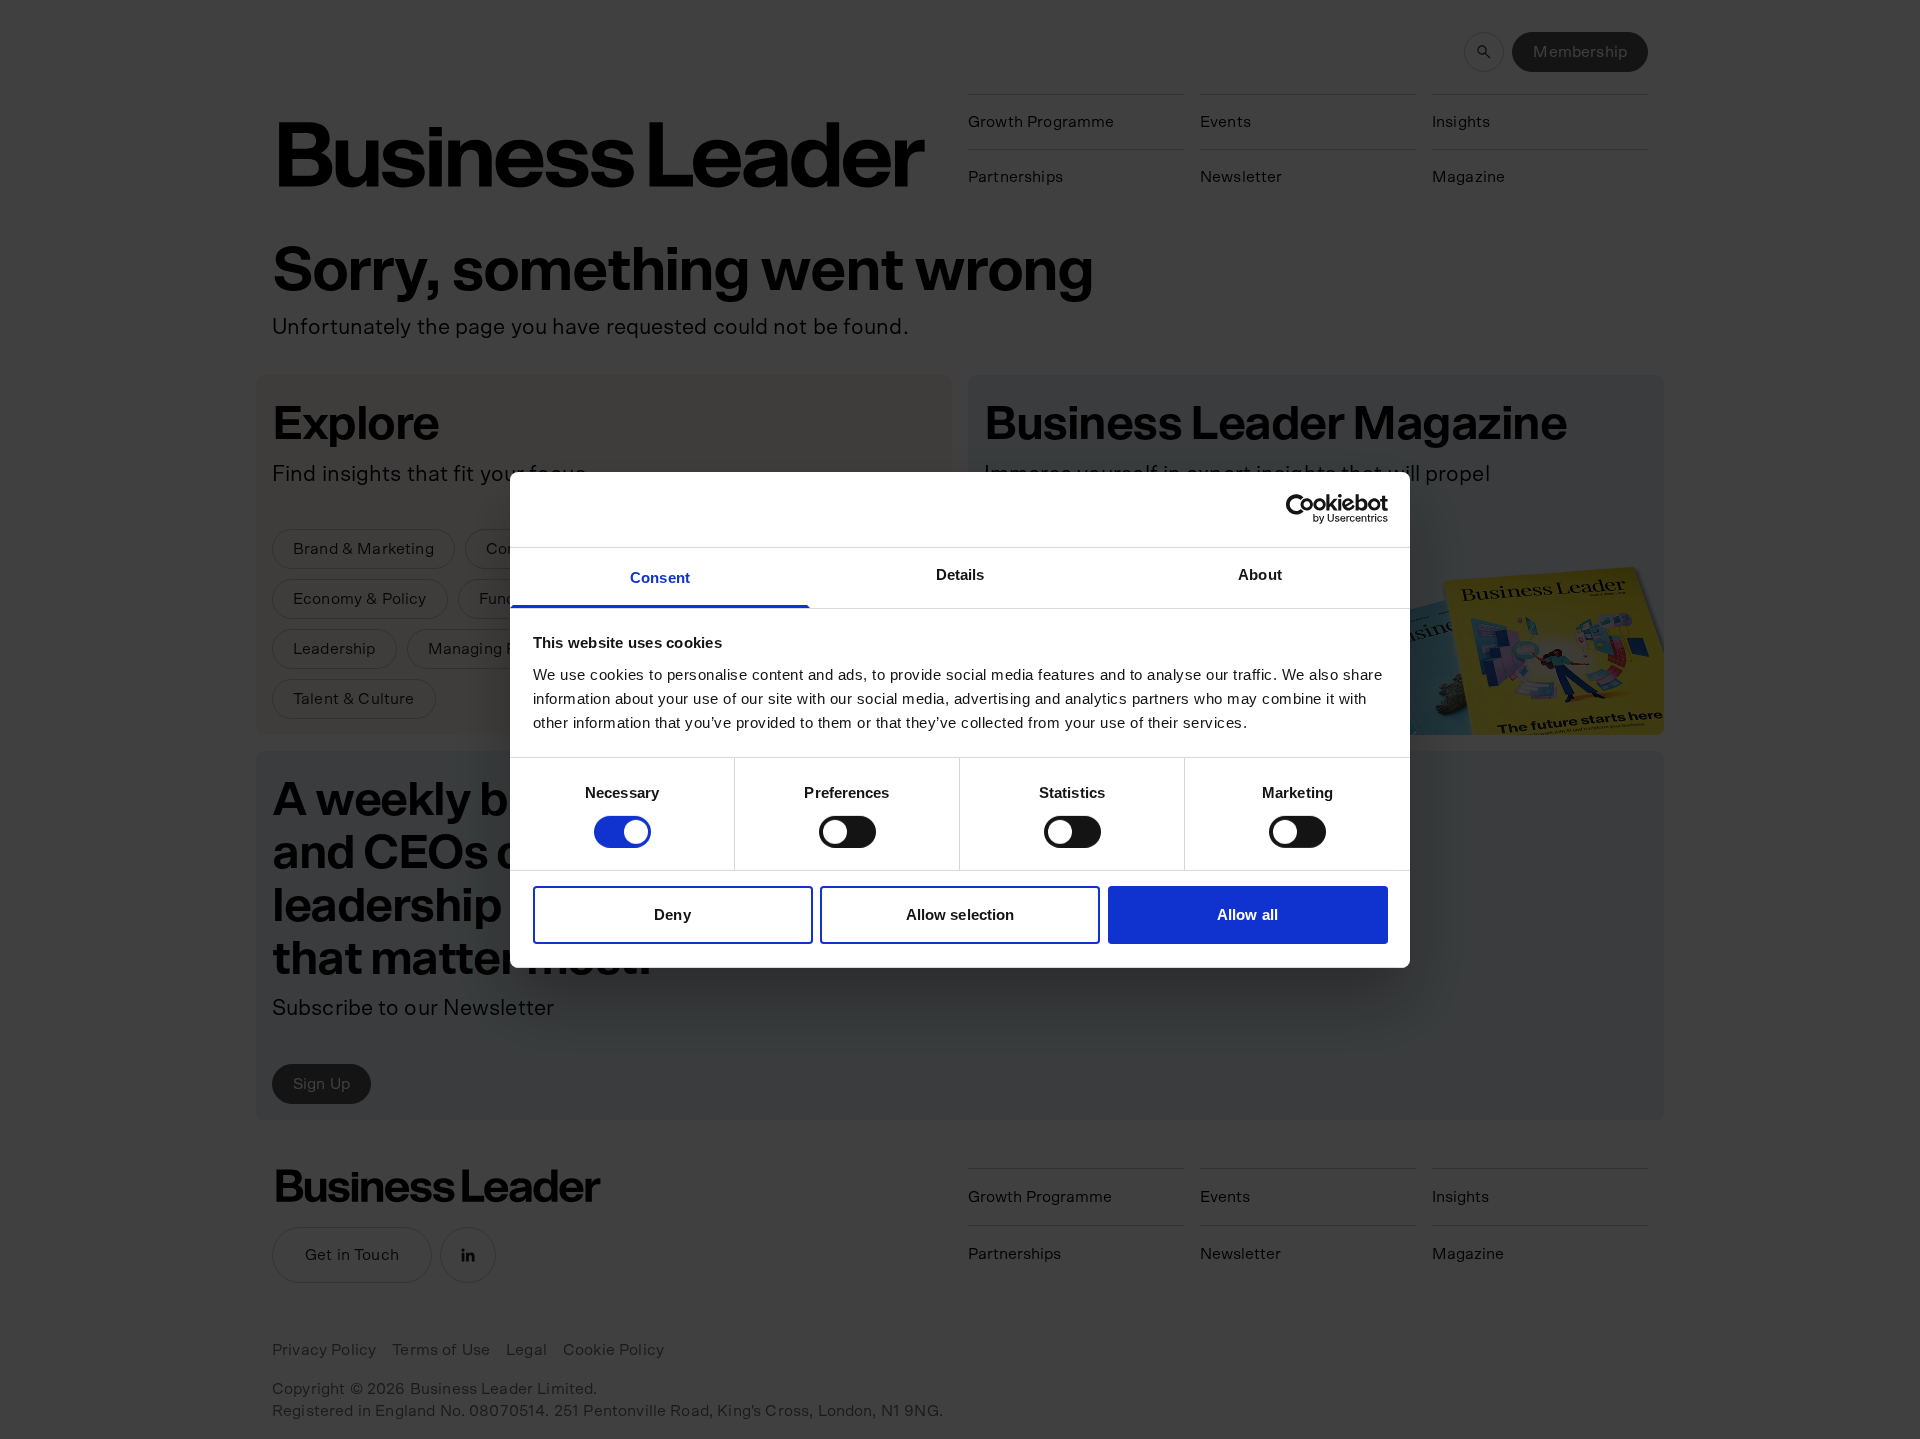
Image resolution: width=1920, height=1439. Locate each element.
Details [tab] (960, 573)
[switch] (847, 832)
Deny (672, 914)
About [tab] (1260, 573)
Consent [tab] (660, 576)
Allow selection (960, 914)
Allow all (1247, 914)
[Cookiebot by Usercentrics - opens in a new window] (1300, 509)
